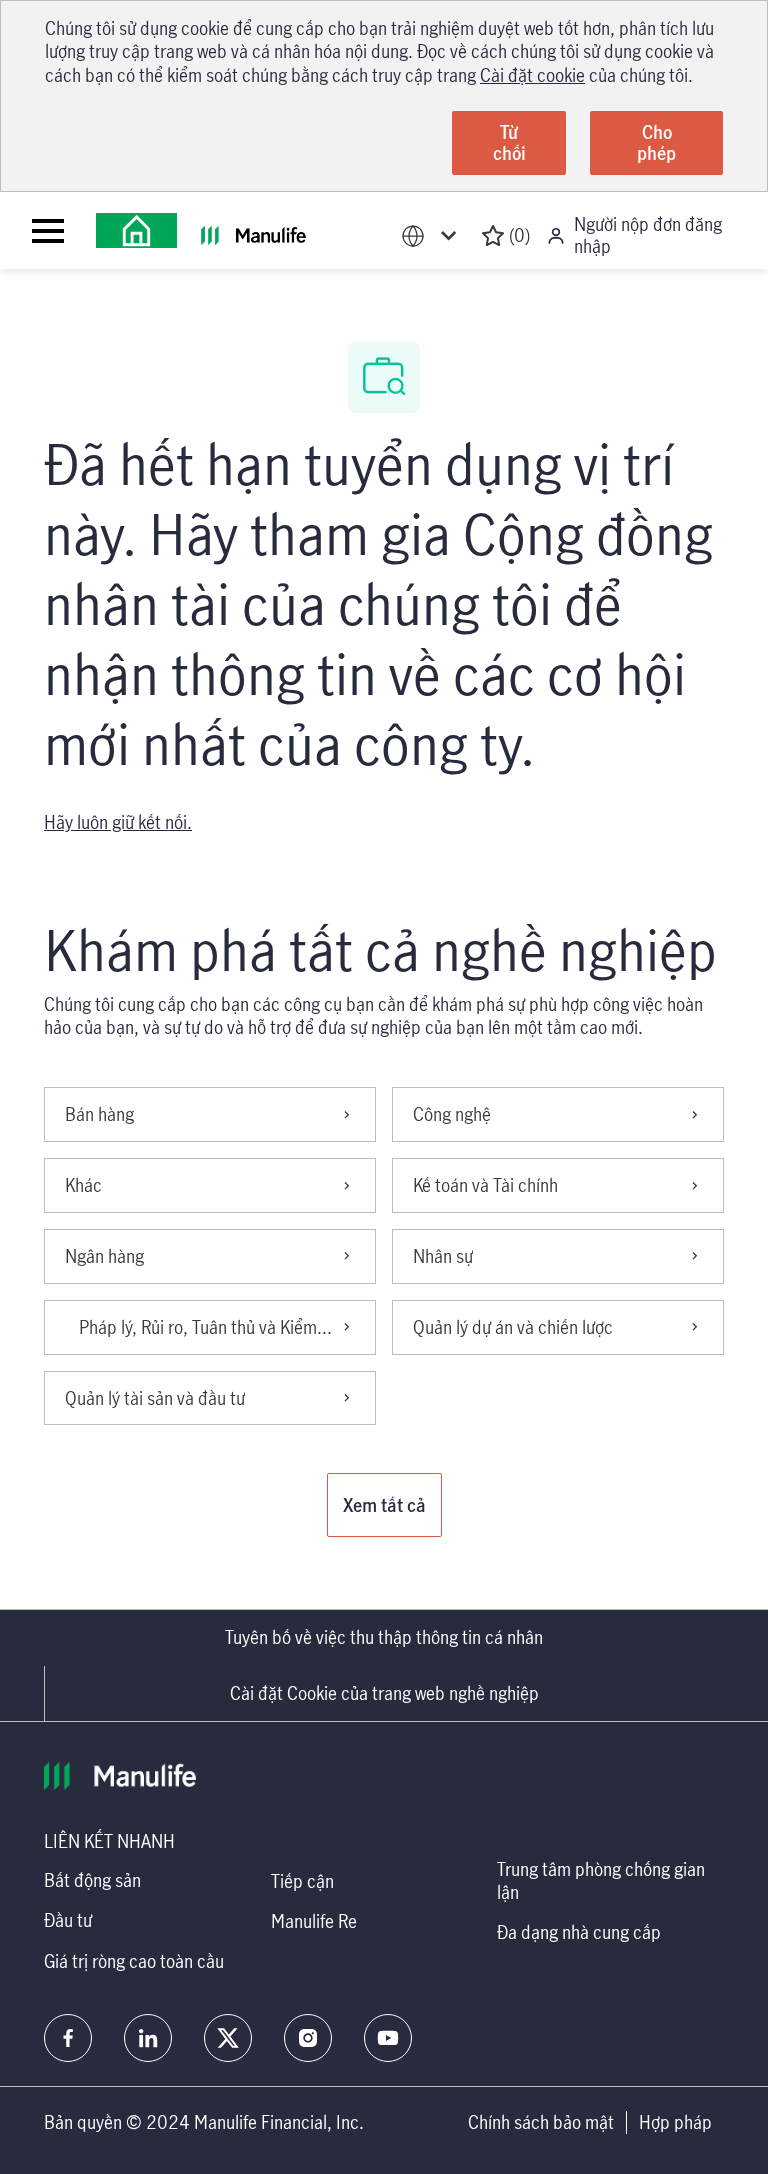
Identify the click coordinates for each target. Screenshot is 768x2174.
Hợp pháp (675, 2122)
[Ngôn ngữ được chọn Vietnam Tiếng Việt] (433, 235)
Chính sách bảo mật (541, 2122)
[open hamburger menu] (48, 231)
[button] (384, 1505)
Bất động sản (92, 1880)
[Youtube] (388, 2038)
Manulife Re (314, 1921)
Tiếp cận (302, 1881)
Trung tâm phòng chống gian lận (601, 1880)
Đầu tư (68, 1920)
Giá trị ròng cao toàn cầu (134, 1961)
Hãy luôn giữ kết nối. (118, 822)
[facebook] (68, 2038)
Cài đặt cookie (532, 75)
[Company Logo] (136, 230)
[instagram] (308, 2038)
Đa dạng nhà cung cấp (579, 1932)
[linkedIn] (148, 2038)
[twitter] (228, 2038)
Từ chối (509, 143)
